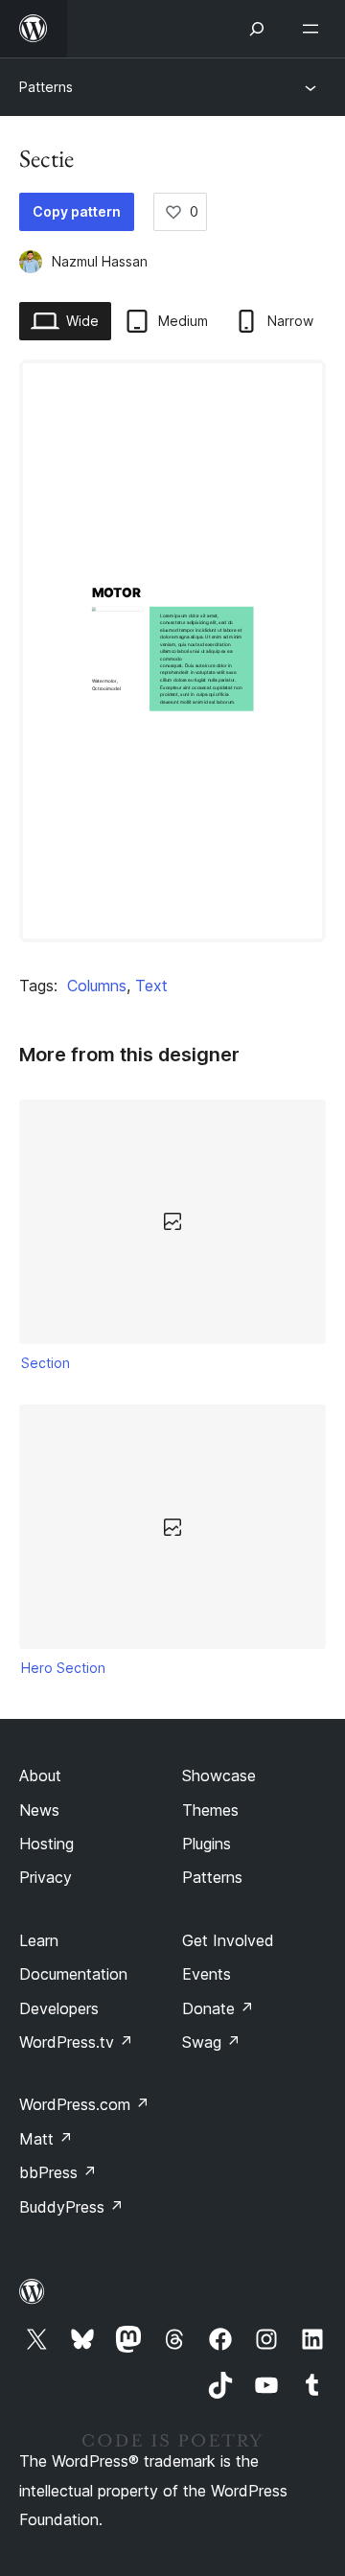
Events (207, 1974)
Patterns (46, 87)
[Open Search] (257, 29)
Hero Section (63, 1668)
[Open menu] (314, 29)
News (39, 1810)
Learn (39, 1940)
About (40, 1775)
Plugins (207, 1844)
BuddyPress (71, 2207)
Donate (218, 2008)
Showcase (219, 1775)
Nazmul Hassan (100, 261)
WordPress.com (84, 2104)
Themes (210, 1810)
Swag (211, 2042)
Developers (59, 2008)
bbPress (58, 2172)
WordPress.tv (76, 2042)
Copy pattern (77, 211)
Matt (46, 2139)
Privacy (46, 1877)
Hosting (46, 1844)
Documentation (73, 1974)
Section (46, 1363)
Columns (97, 986)
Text (151, 986)
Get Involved (228, 1940)
